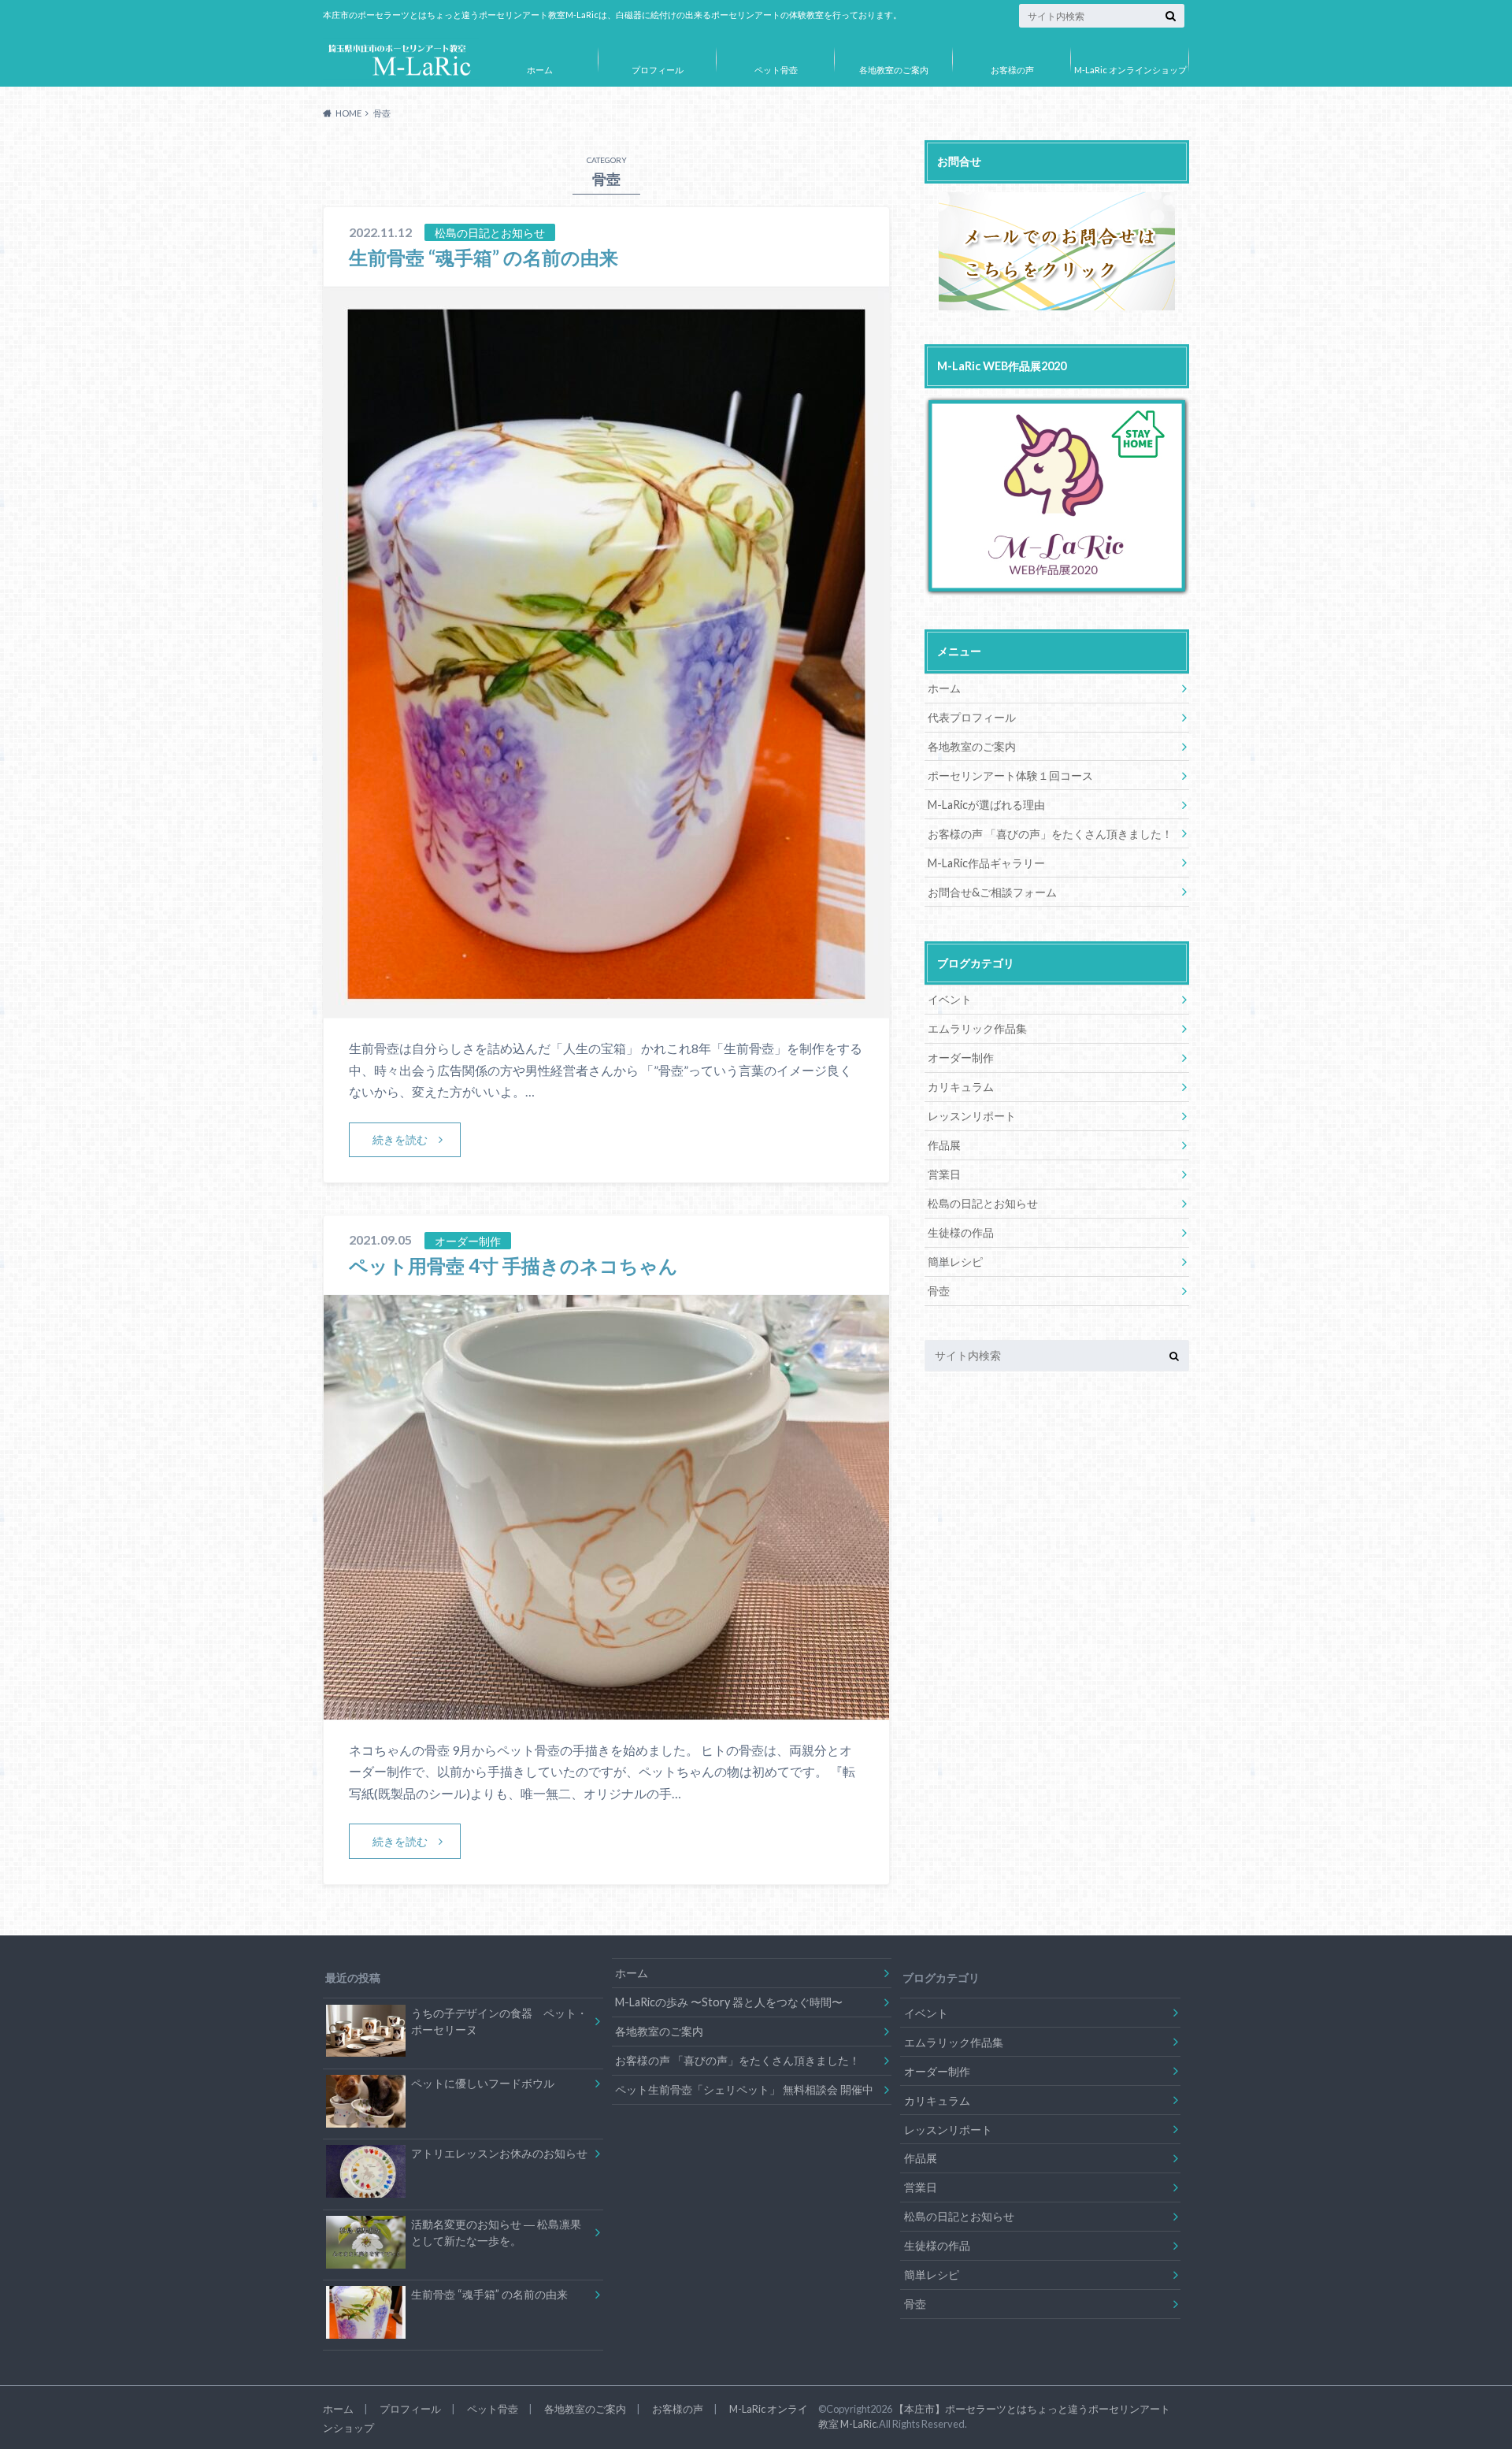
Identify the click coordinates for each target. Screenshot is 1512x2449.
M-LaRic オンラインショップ (1130, 70)
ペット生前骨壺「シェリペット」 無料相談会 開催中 (744, 2089)
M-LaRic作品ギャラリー (986, 863)
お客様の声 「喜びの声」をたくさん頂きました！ (1050, 834)
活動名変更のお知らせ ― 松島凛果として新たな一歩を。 (496, 2233)
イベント (950, 999)
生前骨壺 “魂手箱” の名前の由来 (484, 257)
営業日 (944, 1174)
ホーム (540, 70)
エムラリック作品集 (977, 1028)
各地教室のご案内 (894, 70)
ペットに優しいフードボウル (483, 2083)
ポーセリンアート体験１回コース (1010, 776)
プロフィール (658, 70)
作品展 (944, 1145)
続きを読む (400, 1139)
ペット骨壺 (776, 70)
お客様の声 (1012, 70)
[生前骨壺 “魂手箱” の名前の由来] (606, 1008)
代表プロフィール (972, 717)
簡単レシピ (955, 1262)
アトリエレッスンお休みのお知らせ (499, 2153)
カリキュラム (961, 1087)
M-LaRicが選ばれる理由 (986, 805)
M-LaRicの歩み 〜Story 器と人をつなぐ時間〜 (729, 2002)
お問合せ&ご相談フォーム (992, 892)
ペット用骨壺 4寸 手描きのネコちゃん (513, 1265)
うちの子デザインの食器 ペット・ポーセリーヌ (499, 2022)
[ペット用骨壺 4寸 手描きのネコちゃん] (606, 1710)
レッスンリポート (972, 1116)
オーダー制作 (961, 1058)
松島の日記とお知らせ (983, 1203)
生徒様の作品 (961, 1232)
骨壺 (939, 1291)
